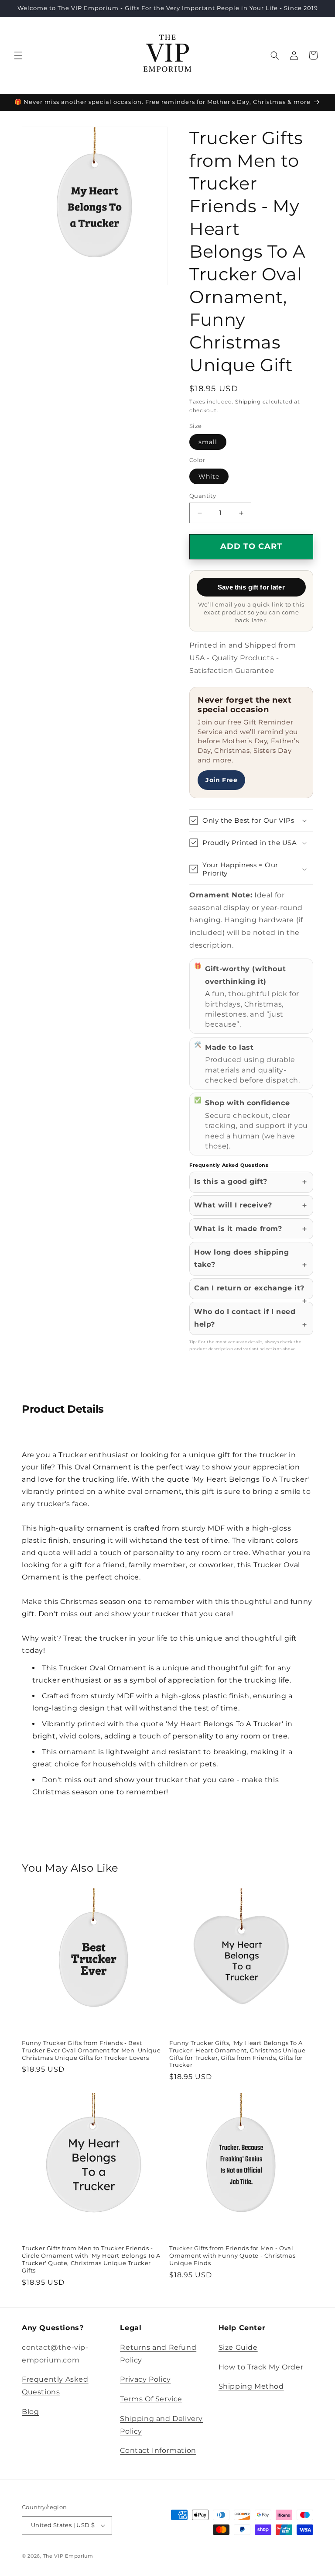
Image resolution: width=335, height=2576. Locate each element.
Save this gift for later (251, 587)
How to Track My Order (261, 2367)
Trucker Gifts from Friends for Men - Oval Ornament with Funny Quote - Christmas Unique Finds (232, 2255)
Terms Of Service (151, 2399)
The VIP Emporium (68, 2556)
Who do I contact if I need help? (245, 1318)
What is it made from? (238, 1229)
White (209, 476)
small (208, 442)
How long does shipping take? (241, 1259)
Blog (30, 2412)
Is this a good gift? (231, 1181)
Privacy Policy (145, 2379)
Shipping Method (251, 2386)
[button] (18, 55)
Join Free (221, 780)
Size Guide (238, 2347)
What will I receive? (233, 1205)
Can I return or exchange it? (249, 1288)
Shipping (248, 402)
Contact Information (158, 2450)
